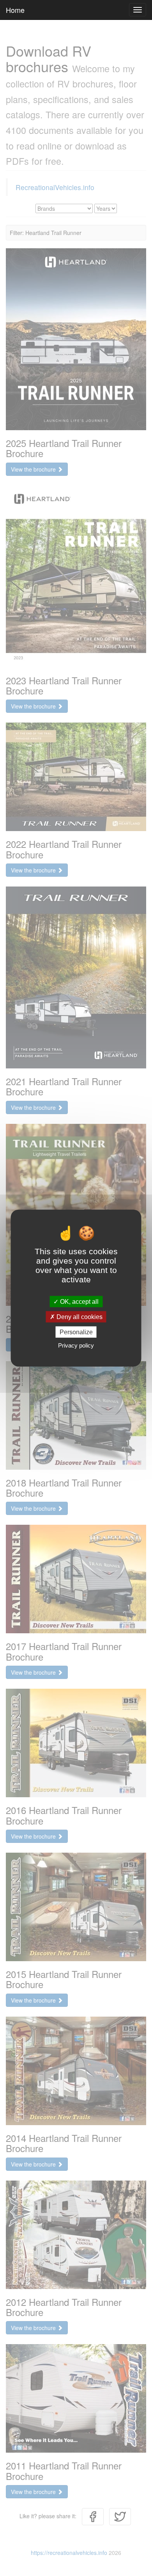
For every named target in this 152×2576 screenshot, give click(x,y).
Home (15, 10)
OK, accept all (79, 1301)
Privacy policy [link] (76, 1345)
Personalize (76, 1332)
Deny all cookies (79, 1316)
